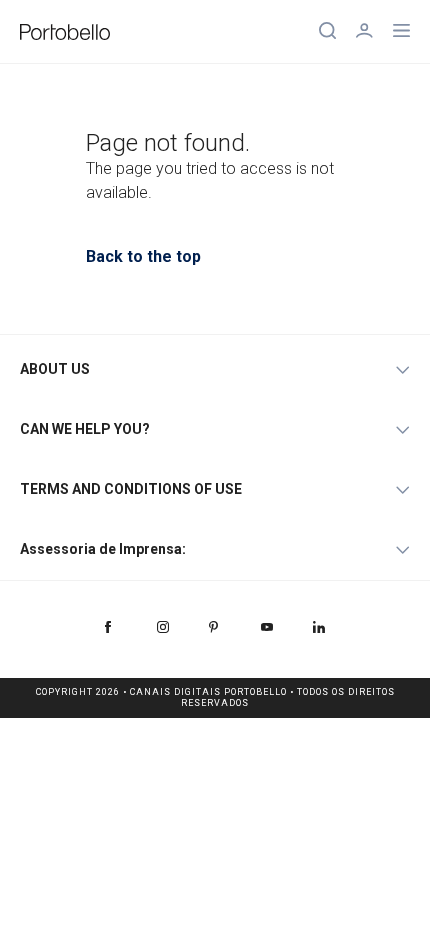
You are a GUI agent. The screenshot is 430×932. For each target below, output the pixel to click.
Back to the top (143, 256)
